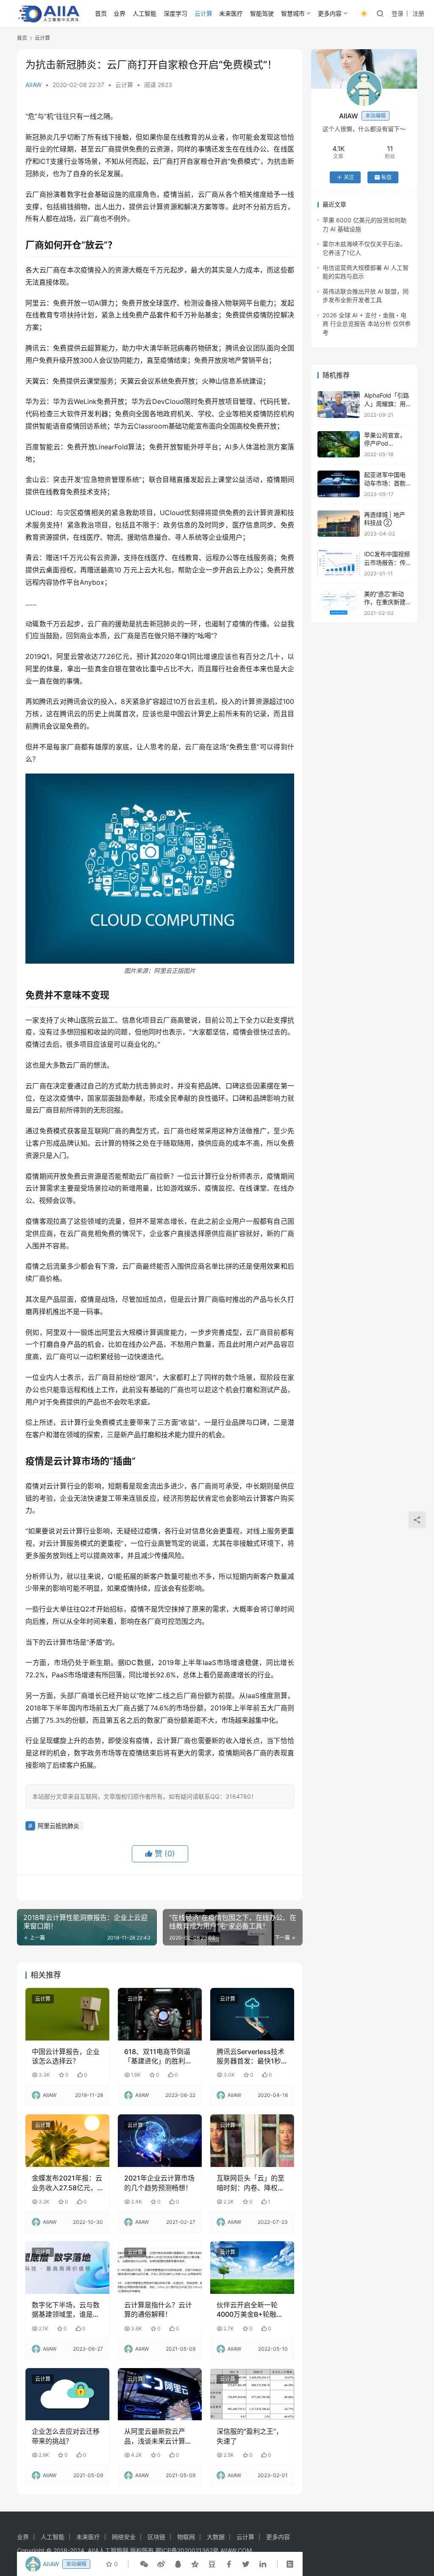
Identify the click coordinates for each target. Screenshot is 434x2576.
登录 (398, 13)
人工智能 (145, 13)
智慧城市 (293, 13)
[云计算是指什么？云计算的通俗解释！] (160, 2268)
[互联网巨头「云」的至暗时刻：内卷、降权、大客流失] (252, 2141)
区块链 (156, 2537)
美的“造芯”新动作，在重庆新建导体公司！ (385, 602)
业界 (120, 13)
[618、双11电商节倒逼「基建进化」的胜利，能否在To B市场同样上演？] (160, 2014)
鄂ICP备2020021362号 (187, 2550)
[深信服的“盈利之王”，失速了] (252, 2394)
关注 (349, 177)
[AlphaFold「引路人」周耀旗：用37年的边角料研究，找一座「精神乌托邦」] (339, 405)
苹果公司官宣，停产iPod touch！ (385, 443)
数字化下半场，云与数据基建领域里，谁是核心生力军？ (66, 2310)
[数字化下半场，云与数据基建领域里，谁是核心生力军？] (67, 2268)
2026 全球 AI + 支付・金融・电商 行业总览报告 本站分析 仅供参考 (367, 324)
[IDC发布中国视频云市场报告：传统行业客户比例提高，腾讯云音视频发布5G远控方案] (339, 563)
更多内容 (330, 13)
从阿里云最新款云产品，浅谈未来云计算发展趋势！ (158, 2436)
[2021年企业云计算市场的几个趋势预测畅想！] (160, 2141)
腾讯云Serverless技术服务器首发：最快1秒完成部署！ (250, 2057)
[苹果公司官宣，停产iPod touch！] (339, 444)
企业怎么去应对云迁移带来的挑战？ (66, 2436)
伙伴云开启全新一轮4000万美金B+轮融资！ (247, 2310)
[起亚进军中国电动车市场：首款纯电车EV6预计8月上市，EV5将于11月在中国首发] (339, 484)
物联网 (186, 2537)
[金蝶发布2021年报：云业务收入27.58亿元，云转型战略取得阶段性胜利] (67, 2141)
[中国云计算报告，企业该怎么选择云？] (67, 2014)
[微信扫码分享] (144, 2564)
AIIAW (33, 85)
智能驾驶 (262, 13)
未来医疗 (231, 13)
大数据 (216, 2537)
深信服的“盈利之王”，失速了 (250, 2436)
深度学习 (175, 13)
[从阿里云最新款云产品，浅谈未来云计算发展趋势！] (160, 2394)
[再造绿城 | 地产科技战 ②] (339, 524)
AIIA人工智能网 (108, 2550)
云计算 (203, 13)
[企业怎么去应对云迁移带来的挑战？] (67, 2394)
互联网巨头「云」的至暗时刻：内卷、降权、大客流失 (250, 2183)
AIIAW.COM (236, 2550)
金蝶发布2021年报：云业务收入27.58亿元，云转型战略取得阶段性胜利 (67, 2183)
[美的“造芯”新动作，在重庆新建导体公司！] (339, 603)
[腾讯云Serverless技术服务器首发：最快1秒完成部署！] (252, 2014)
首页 (101, 13)
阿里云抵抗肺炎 (58, 1826)
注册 (418, 13)
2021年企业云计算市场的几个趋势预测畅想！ (159, 2183)
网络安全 (124, 2537)
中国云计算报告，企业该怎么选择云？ (66, 2056)
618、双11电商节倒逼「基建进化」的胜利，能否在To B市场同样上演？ (158, 2057)
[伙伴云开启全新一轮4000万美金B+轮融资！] (252, 2268)
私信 (387, 177)
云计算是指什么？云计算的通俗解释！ (158, 2310)
